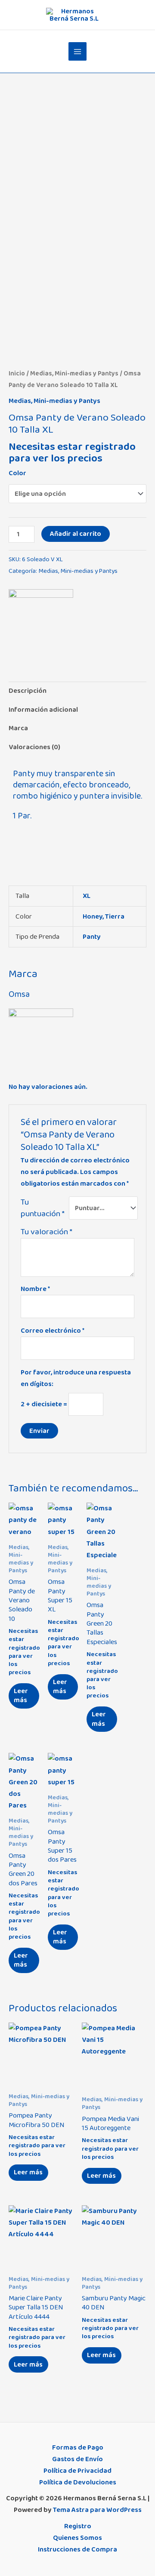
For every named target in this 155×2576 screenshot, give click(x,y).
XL (87, 896)
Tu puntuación (43, 1208)
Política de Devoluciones (78, 2482)
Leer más (21, 1695)
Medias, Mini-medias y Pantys (74, 373)
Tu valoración (46, 1232)
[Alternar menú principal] (78, 51)
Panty (92, 937)
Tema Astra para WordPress (97, 2510)
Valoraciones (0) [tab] (34, 747)
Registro (78, 2526)
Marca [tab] (18, 728)
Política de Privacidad (77, 2471)
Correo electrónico (53, 1331)
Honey (93, 916)
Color (17, 473)
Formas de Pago (78, 2447)
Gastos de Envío (77, 2459)
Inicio (17, 373)
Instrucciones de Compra (77, 2549)
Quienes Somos (77, 2538)
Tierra (115, 916)
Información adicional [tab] (43, 710)
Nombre (35, 1289)
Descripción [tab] (28, 691)
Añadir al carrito (76, 534)
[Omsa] (41, 621)
